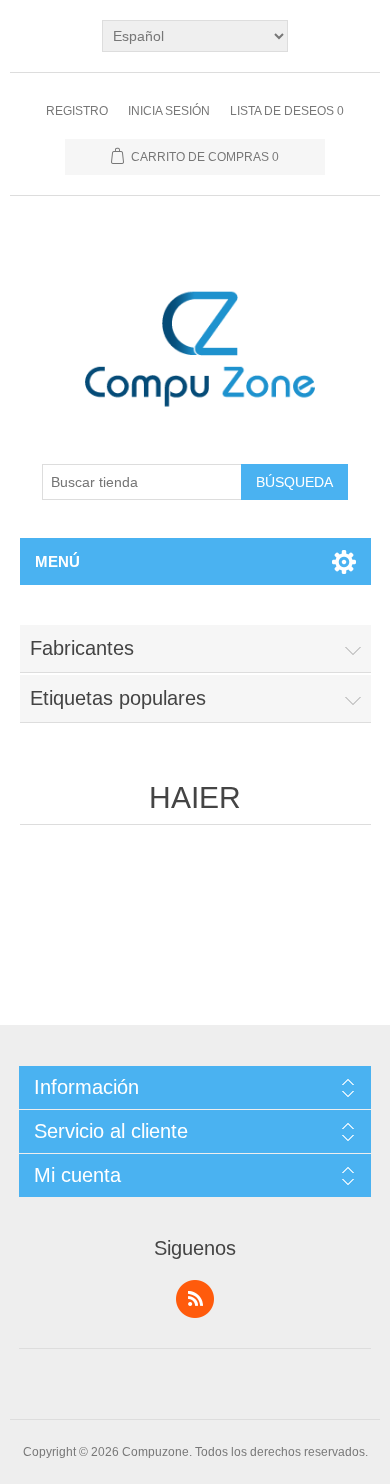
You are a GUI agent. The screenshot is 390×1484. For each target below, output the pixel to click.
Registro (77, 111)
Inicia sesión (169, 111)
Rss (195, 1299)
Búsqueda (294, 482)
